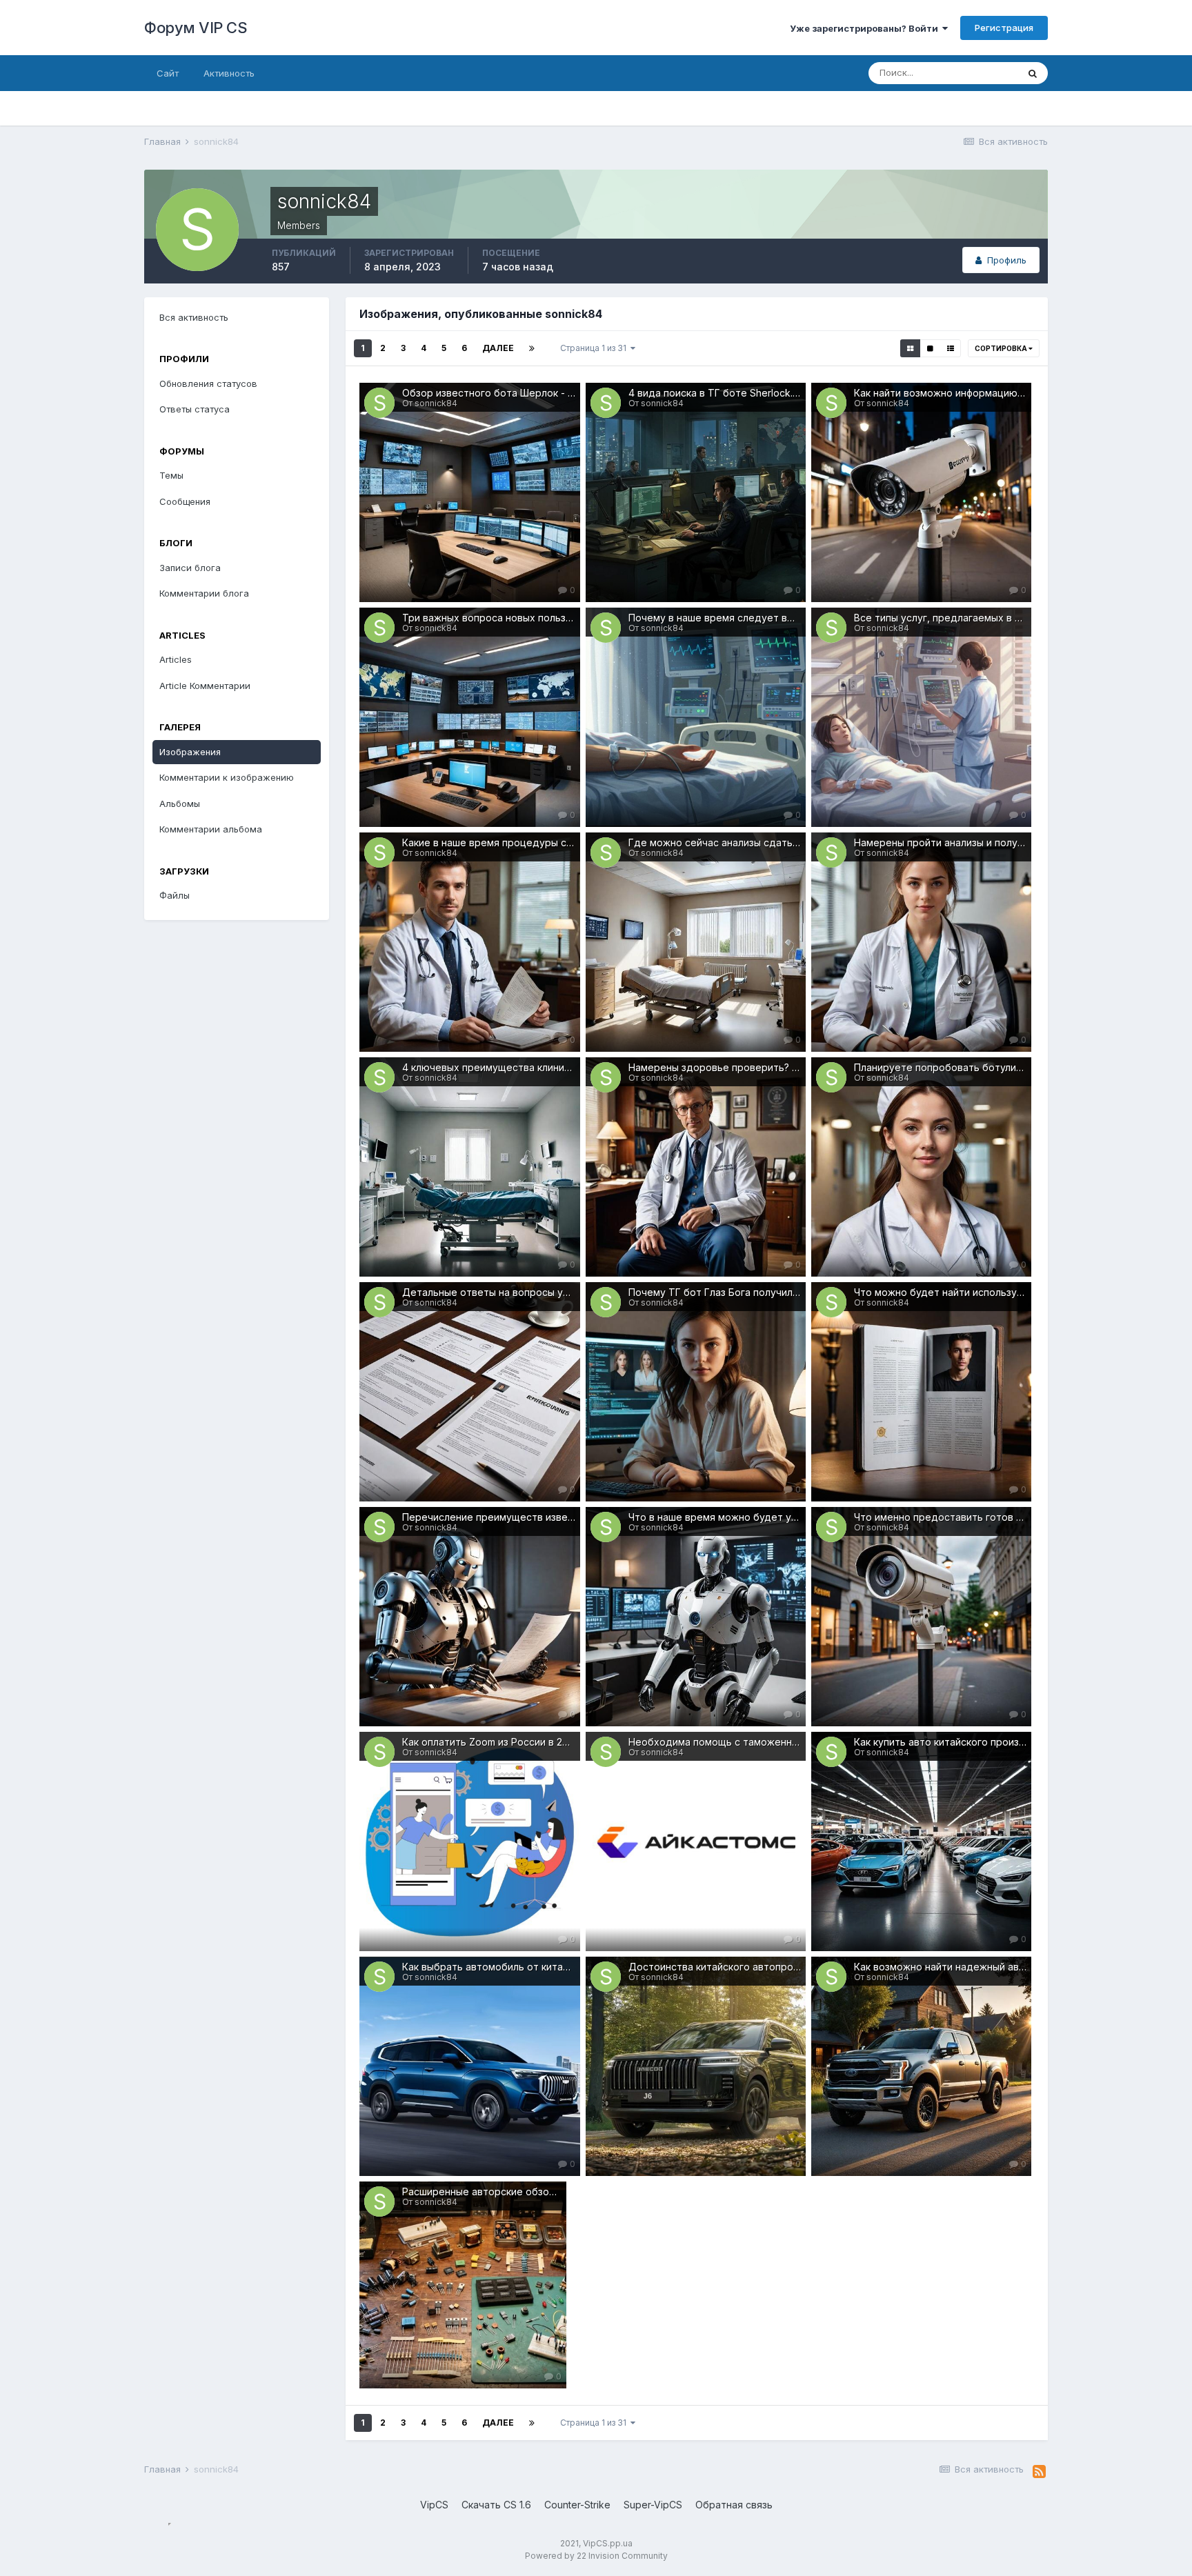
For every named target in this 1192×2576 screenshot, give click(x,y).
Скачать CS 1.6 (496, 2505)
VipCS (434, 2505)
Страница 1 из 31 (595, 348)
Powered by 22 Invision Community (596, 2556)
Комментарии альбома (211, 829)
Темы (171, 475)
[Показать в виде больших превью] (930, 348)
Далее (498, 348)
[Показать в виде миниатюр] (910, 348)
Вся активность (194, 317)
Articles (176, 659)
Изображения (190, 752)
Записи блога (190, 568)
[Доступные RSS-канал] (1039, 2472)
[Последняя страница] (532, 348)
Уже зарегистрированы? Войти (866, 28)
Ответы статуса (195, 409)
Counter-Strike (577, 2505)
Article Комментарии (205, 686)
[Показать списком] (951, 348)
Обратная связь (734, 2505)
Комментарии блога (204, 593)
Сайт (168, 73)
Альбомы (180, 803)
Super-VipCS (653, 2505)
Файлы (175, 895)
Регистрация (1004, 28)
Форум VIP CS (196, 28)
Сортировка (1002, 348)
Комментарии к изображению (227, 777)
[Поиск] (1033, 73)
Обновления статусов (208, 383)
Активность (229, 73)
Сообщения (185, 501)
